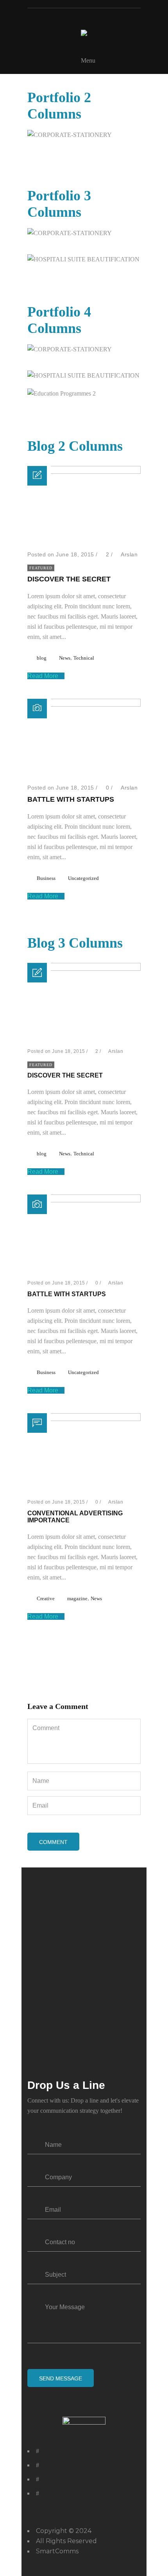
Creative (46, 1598)
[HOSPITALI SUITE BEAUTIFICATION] (140, 260)
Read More (44, 676)
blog (42, 658)
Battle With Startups (71, 799)
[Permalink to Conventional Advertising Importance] (84, 1419)
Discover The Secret (69, 579)
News (65, 658)
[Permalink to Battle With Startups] (84, 704)
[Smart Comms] (84, 33)
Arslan (129, 554)
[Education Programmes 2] (140, 394)
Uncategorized (83, 878)
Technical (84, 658)
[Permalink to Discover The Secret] (84, 472)
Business (46, 878)
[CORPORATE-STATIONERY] (140, 135)
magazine (77, 1598)
